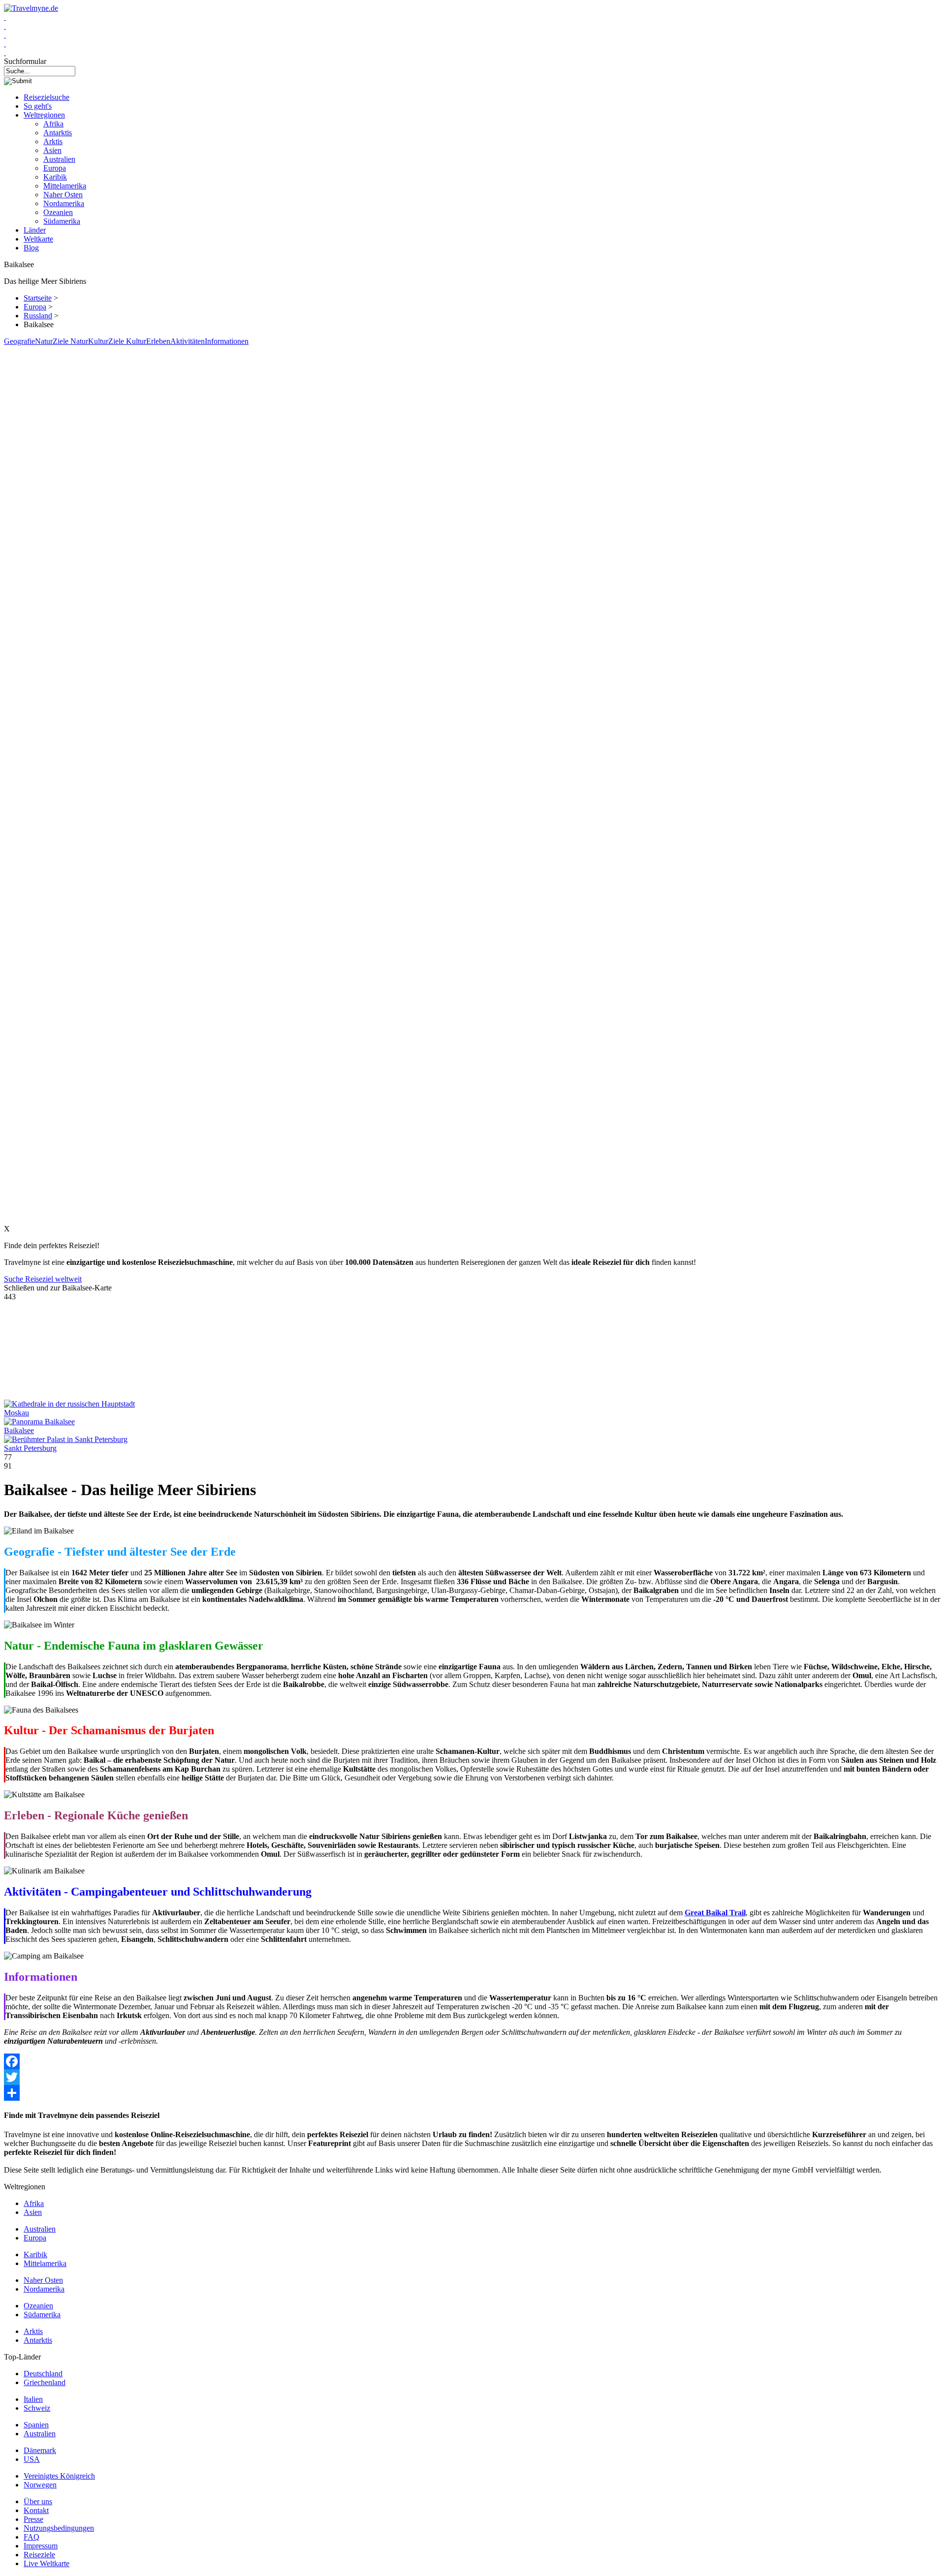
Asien (52, 150)
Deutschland (43, 2374)
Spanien (36, 2425)
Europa (55, 168)
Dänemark (40, 2450)
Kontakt (36, 2510)
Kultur (98, 341)
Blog (31, 248)
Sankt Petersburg (30, 1448)
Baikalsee (19, 1430)
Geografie (19, 341)
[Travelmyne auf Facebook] (5, 17)
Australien (59, 159)
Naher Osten (63, 195)
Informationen (227, 341)
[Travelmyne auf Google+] (5, 35)
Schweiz (37, 2408)
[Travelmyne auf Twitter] (5, 26)
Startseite (38, 298)
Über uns (38, 2501)
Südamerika (62, 221)
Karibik (55, 177)
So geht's (38, 106)
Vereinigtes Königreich (59, 2476)
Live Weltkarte (47, 2563)
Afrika (53, 124)
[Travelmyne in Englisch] (5, 52)
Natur (44, 341)
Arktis (53, 141)
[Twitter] (472, 2077)
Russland (38, 316)
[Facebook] (472, 2061)
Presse (33, 2519)
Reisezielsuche (47, 97)
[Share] (472, 2093)
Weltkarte (38, 239)
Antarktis (58, 133)
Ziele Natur (70, 341)
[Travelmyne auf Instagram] (5, 44)
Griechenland (45, 2382)
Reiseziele (39, 2555)
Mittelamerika (65, 186)
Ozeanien (58, 212)
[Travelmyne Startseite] (31, 8)
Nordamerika (64, 203)
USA (32, 2459)
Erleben (158, 341)
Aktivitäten (188, 341)
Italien (33, 2399)
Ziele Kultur (127, 341)
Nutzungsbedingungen (59, 2528)
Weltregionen (44, 115)
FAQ (31, 2537)
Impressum (41, 2546)
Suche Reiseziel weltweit (43, 1279)
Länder (35, 230)
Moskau (16, 1413)
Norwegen (40, 2485)
